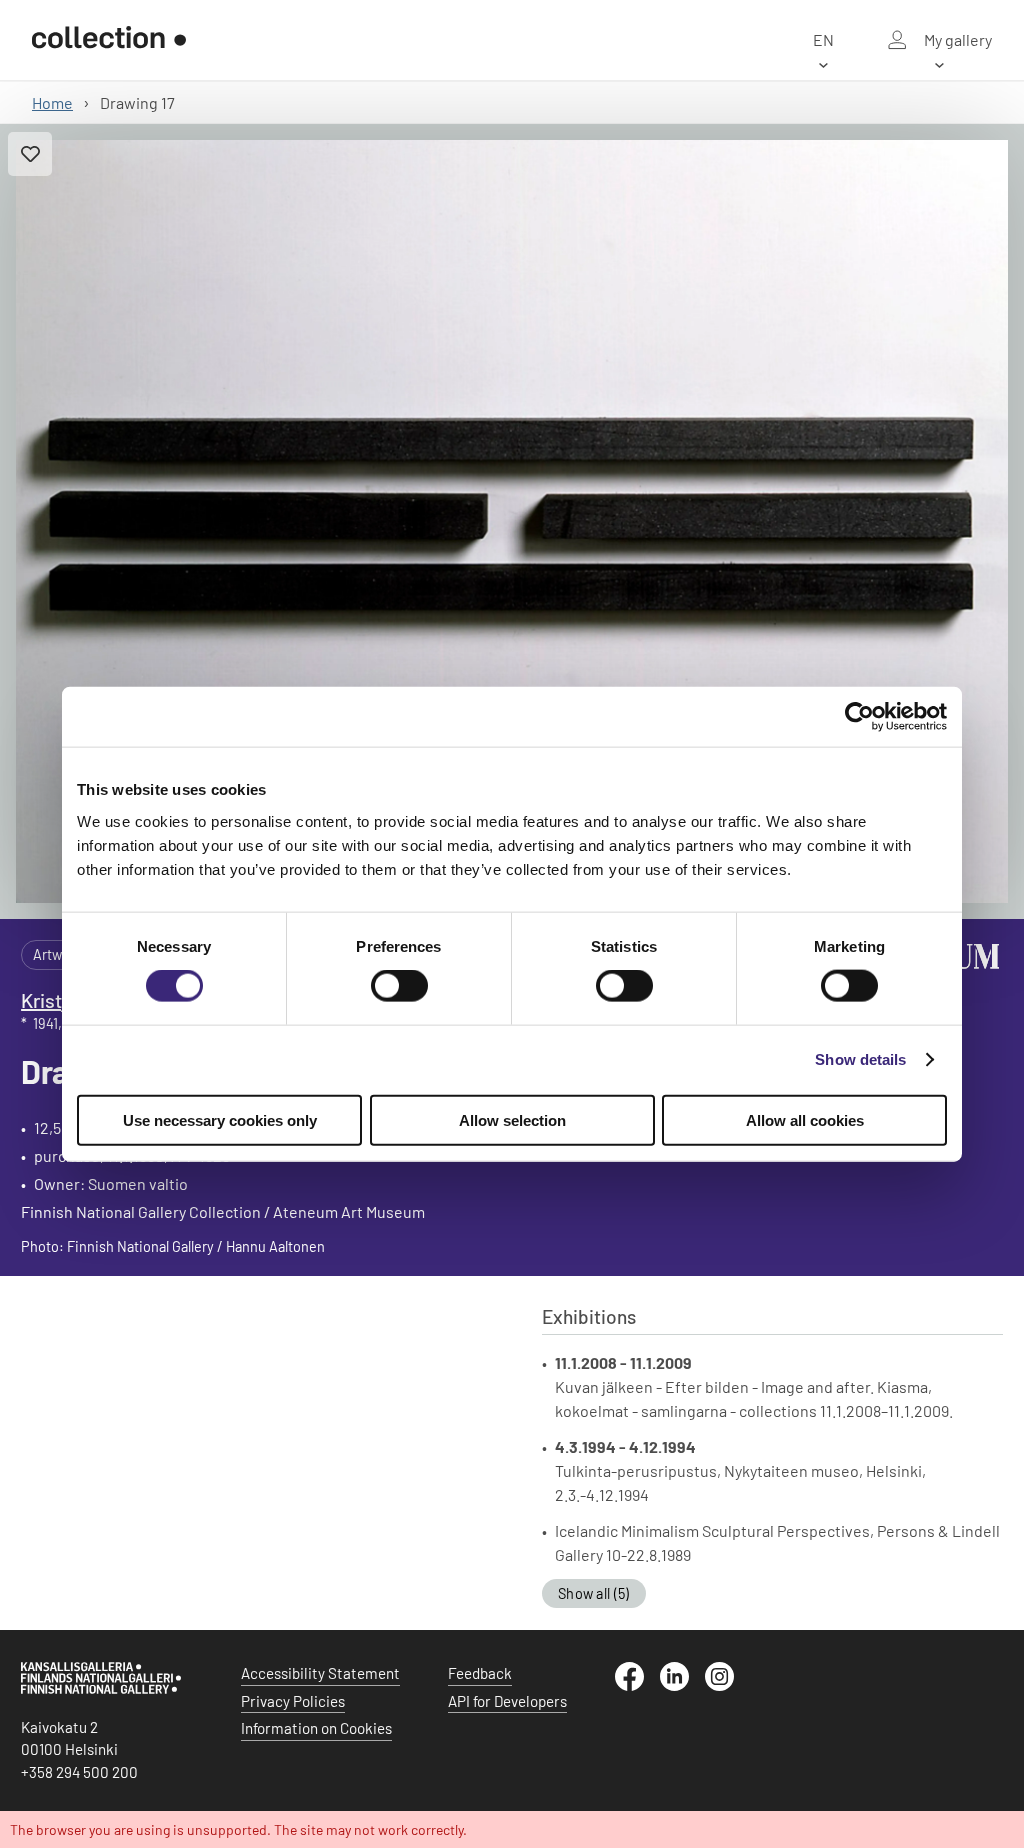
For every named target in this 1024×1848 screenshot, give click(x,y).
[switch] (399, 986)
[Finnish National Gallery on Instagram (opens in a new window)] (727, 1685)
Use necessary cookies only (220, 1119)
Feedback (480, 1673)
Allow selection (512, 1119)
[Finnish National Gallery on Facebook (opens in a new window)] (637, 1685)
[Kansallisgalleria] (101, 1689)
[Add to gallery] (30, 154)
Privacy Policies (293, 1701)
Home (52, 102)
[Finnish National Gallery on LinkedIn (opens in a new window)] (682, 1685)
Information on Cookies (316, 1728)
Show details (860, 1059)
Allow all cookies (805, 1119)
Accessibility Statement (320, 1673)
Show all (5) (594, 1593)
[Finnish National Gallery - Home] (109, 40)
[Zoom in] (512, 521)
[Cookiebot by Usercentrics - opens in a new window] (859, 717)
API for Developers (507, 1701)
